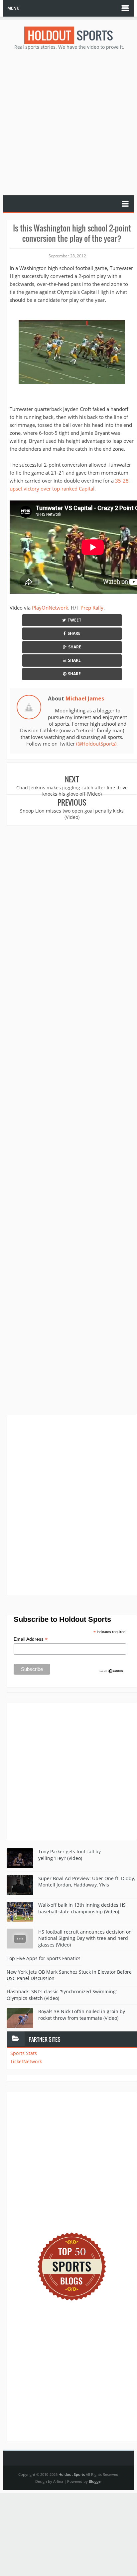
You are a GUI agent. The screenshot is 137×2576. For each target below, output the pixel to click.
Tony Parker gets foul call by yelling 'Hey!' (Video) (69, 1855)
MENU (13, 8)
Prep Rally (92, 608)
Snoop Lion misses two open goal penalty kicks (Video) (72, 814)
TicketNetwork (26, 2061)
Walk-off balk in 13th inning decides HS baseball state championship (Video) (82, 1908)
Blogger (95, 2481)
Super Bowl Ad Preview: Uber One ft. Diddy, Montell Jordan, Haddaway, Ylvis (87, 1882)
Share (74, 633)
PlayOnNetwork (50, 608)
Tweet (74, 620)
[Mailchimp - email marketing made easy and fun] (111, 1671)
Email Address (31, 1639)
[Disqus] (72, 1505)
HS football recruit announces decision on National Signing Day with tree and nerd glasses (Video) (85, 1938)
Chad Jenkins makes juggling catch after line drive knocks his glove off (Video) (72, 791)
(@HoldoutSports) (96, 744)
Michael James (85, 698)
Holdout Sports (72, 2474)
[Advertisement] (68, 122)
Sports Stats (24, 2053)
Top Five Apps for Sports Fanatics (44, 1958)
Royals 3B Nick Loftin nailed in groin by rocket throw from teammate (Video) (82, 2015)
